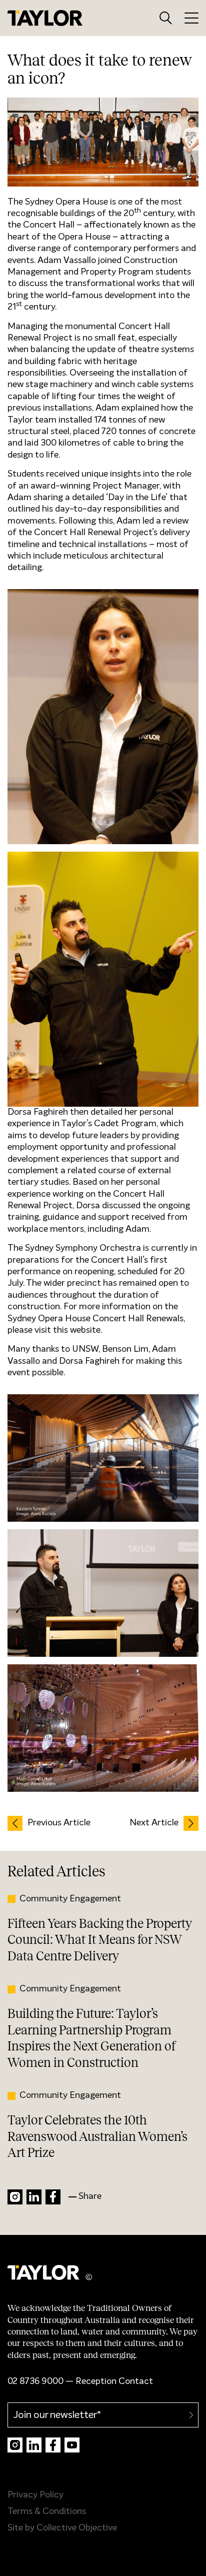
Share (90, 2196)
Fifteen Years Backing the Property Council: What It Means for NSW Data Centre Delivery (99, 1940)
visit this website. (68, 1330)
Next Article (154, 1823)
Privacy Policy (35, 2495)
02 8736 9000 (35, 2381)
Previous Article (59, 1823)
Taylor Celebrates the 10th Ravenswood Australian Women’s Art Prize (97, 2136)
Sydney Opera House (66, 202)
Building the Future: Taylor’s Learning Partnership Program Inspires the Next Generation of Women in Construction (91, 2038)
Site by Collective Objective (62, 2528)
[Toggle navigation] (191, 18)
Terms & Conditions (47, 2511)
